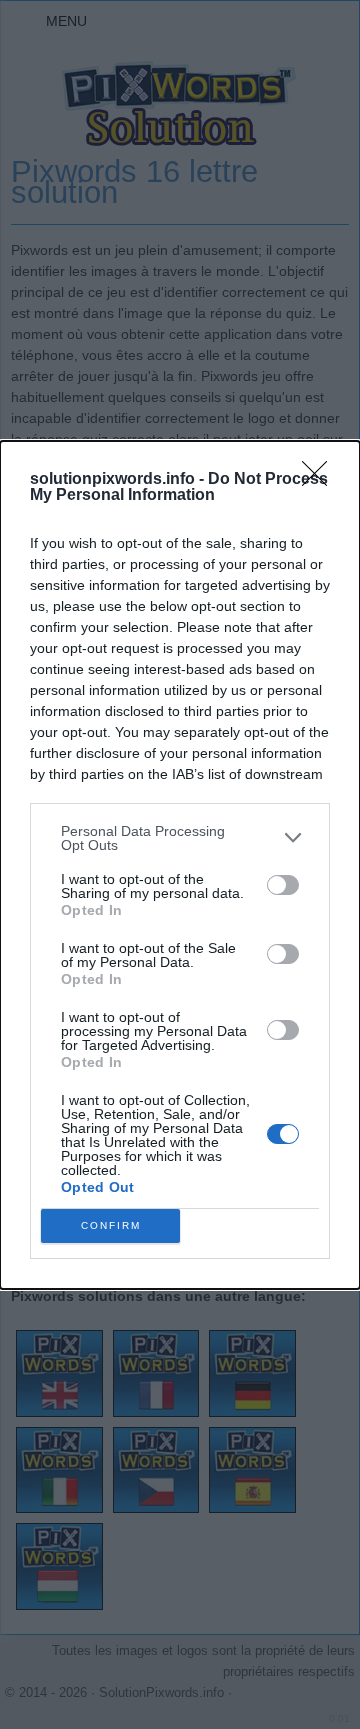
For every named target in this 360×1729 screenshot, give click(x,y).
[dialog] (180, 865)
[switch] (283, 885)
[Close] (321, 480)
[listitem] (180, 838)
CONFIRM (111, 1225)
